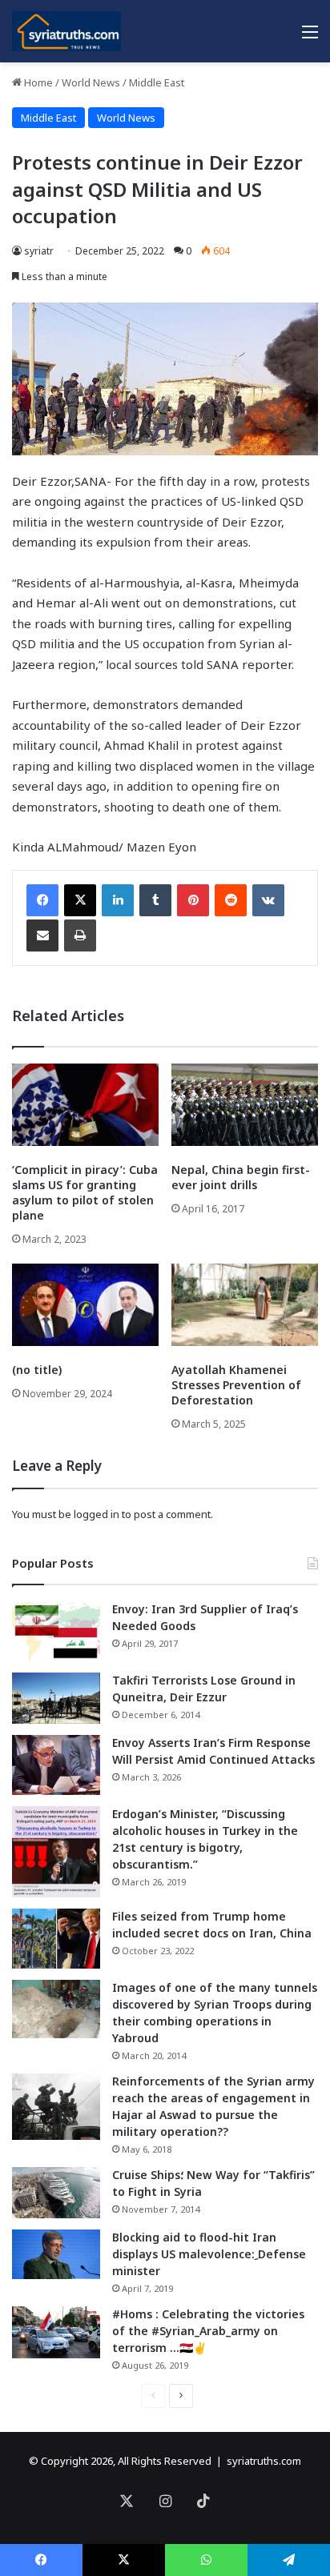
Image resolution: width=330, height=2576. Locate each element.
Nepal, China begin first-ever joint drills (241, 1177)
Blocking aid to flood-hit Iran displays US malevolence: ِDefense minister (209, 2254)
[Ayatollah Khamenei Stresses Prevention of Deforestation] (245, 1305)
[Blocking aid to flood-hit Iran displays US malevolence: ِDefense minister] (56, 2254)
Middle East (157, 82)
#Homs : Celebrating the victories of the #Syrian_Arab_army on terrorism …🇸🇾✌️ (208, 2331)
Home (37, 82)
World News (91, 82)
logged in (97, 1514)
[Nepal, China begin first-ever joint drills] (245, 1105)
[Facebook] (42, 900)
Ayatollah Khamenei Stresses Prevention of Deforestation (236, 1385)
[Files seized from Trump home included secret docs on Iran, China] (56, 1939)
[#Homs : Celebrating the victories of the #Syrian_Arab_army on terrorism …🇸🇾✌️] (56, 2333)
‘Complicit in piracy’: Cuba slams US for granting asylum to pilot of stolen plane (85, 1192)
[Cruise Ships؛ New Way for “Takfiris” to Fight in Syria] (56, 2193)
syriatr (39, 251)
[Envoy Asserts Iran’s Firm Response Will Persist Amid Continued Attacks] (56, 1765)
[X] (80, 900)
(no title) (37, 1370)
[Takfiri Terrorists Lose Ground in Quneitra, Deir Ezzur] (56, 1698)
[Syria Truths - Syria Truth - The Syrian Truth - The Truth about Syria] (66, 31)
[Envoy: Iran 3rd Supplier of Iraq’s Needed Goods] (56, 1631)
